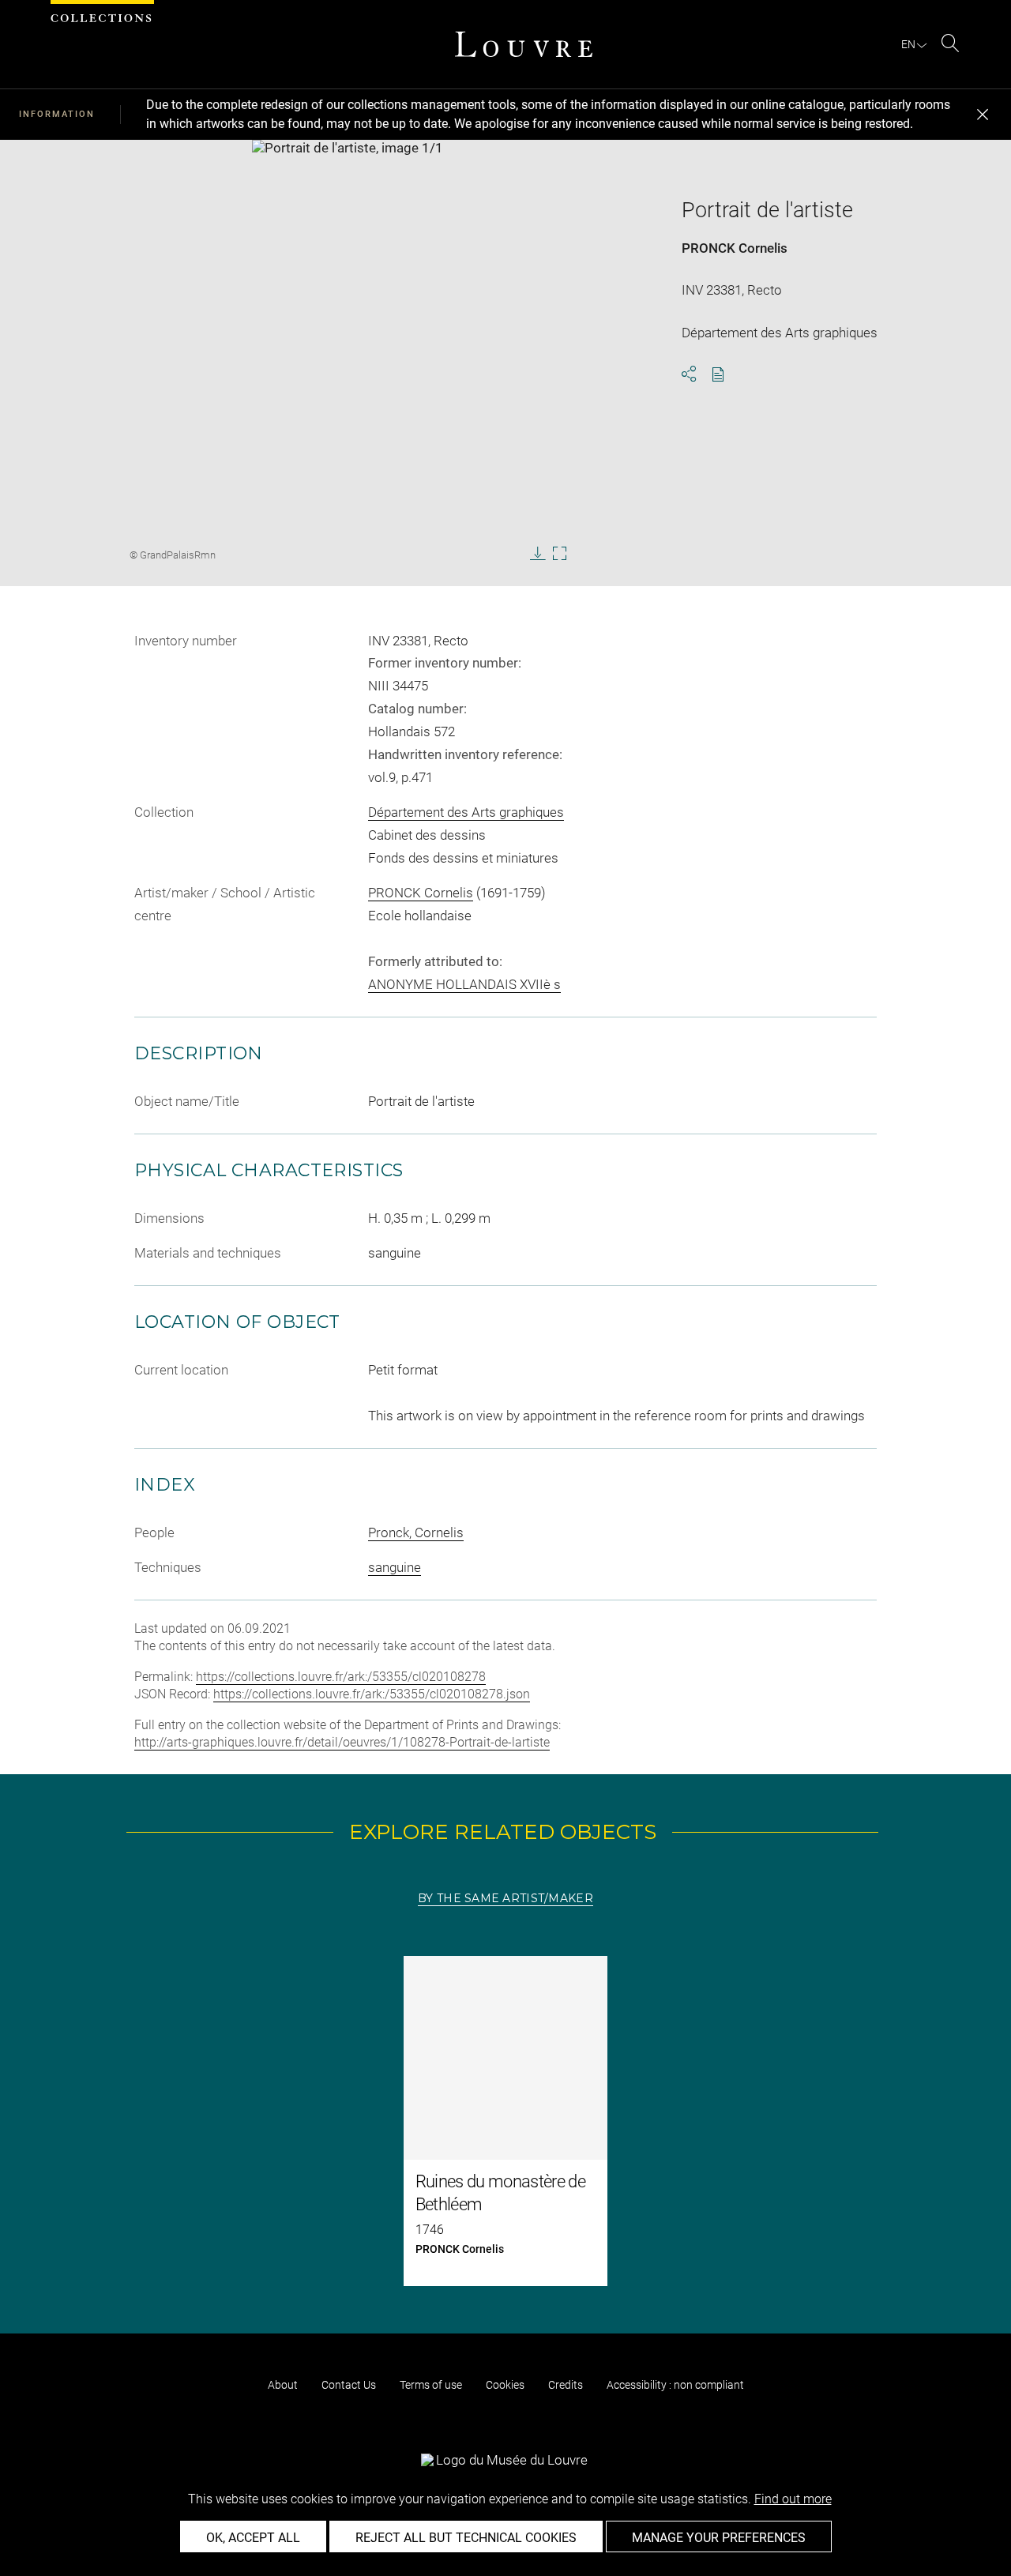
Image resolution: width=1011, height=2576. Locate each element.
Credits (566, 2385)
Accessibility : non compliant (675, 2385)
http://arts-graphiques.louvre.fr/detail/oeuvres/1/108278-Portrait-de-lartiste (342, 1742)
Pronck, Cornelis (416, 1532)
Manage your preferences (719, 2538)
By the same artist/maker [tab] (505, 1898)
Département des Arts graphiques (466, 812)
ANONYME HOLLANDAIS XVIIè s (464, 984)
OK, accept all (253, 2538)
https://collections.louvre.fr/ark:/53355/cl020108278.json (372, 1694)
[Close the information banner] (983, 115)
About (283, 2385)
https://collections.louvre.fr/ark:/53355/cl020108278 (341, 1677)
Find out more (793, 2499)
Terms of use (431, 2385)
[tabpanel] (505, 2121)
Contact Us (349, 2385)
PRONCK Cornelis (735, 248)
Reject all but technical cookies (466, 2538)
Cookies (505, 2385)
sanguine (395, 1567)
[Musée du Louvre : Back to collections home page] (524, 44)
